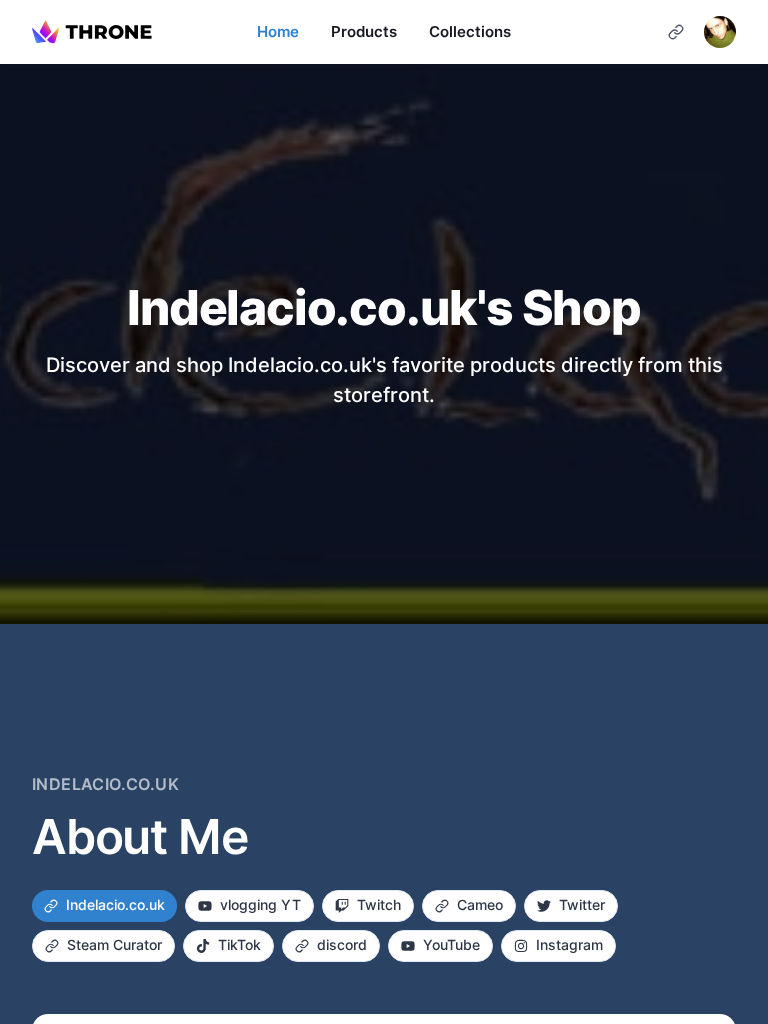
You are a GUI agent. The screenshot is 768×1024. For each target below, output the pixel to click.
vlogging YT (260, 904)
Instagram (569, 944)
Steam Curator (114, 944)
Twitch (379, 904)
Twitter (582, 904)
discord (342, 944)
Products (364, 31)
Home (278, 31)
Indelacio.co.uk (115, 904)
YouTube (451, 944)
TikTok (239, 944)
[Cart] (676, 32)
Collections (470, 31)
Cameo (480, 904)
